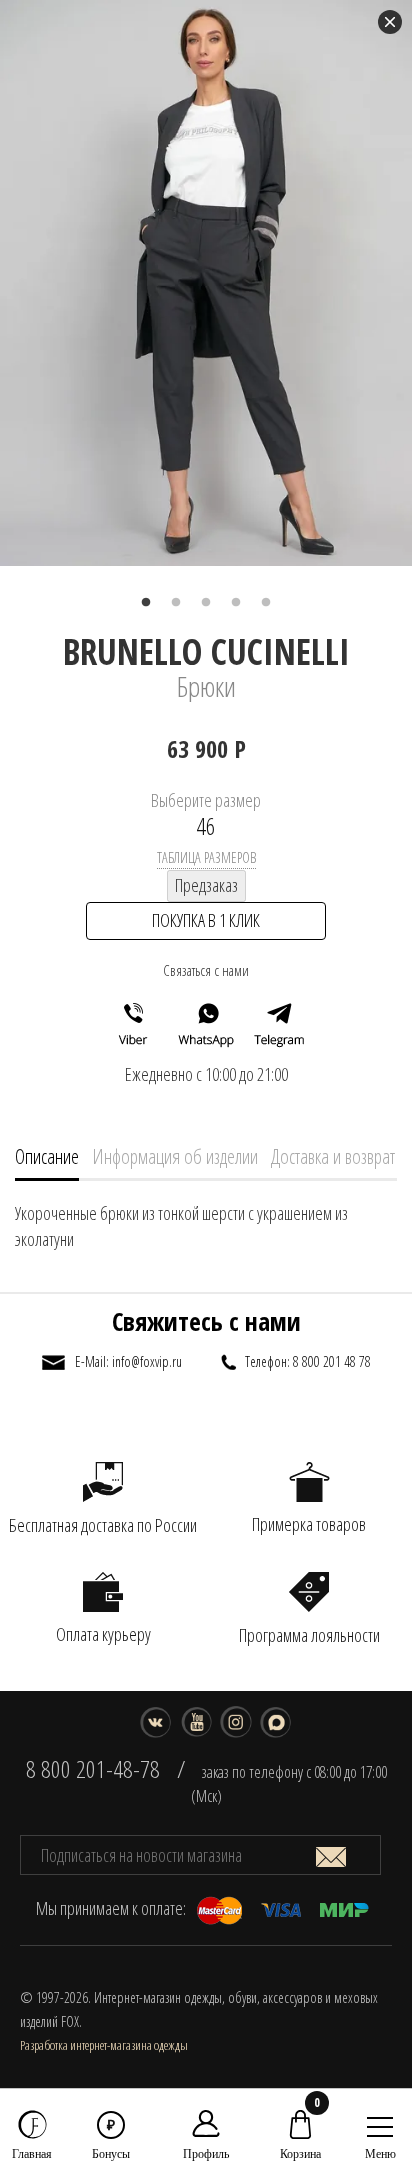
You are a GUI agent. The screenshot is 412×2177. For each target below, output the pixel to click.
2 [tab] (176, 603)
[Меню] (380, 2122)
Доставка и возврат (333, 1156)
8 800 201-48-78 (93, 1768)
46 (206, 825)
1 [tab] (146, 603)
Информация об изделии (175, 1156)
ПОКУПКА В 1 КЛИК (206, 920)
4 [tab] (236, 603)
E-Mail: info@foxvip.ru (128, 1361)
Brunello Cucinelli (206, 651)
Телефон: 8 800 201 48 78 (308, 1361)
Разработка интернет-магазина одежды (104, 2045)
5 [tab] (266, 603)
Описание (47, 1156)
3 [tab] (206, 603)
